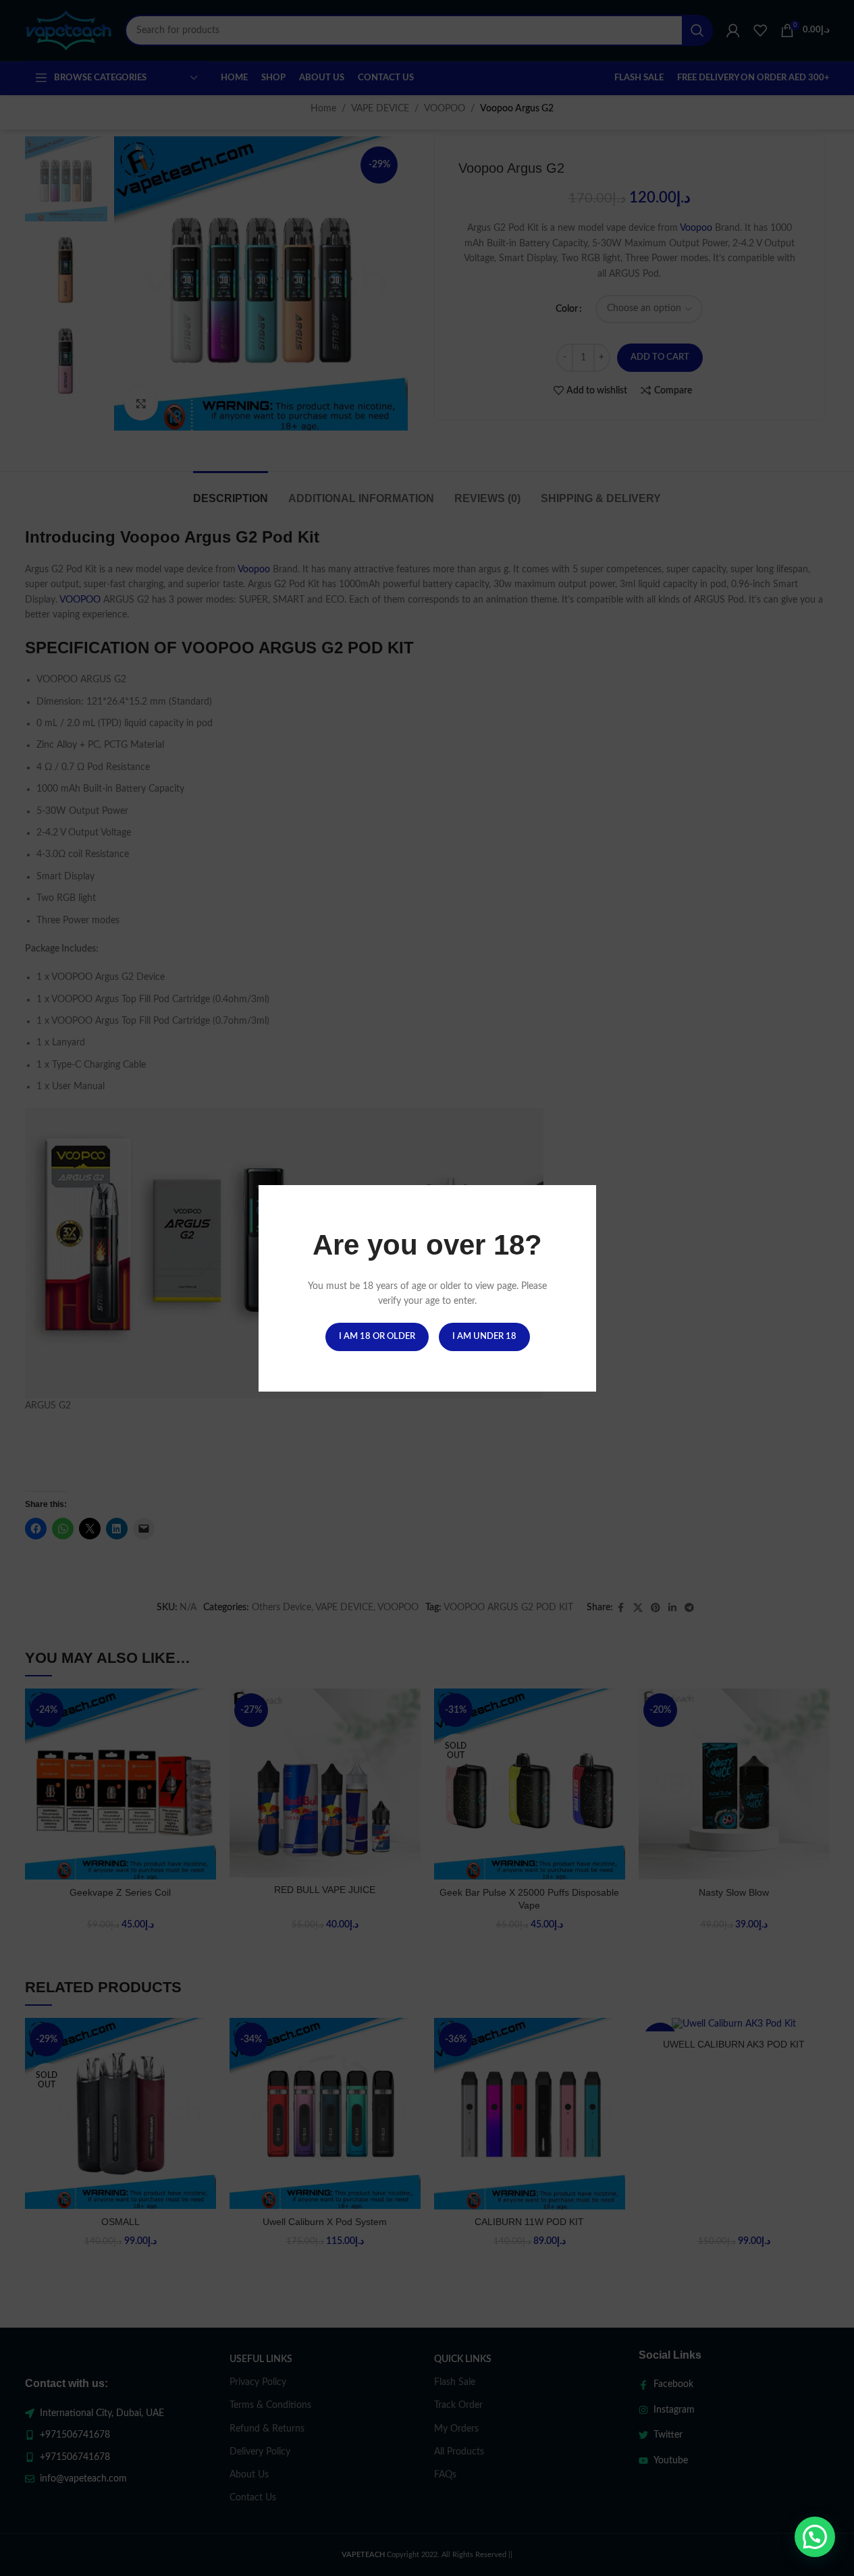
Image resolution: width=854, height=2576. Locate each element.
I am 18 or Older (376, 1336)
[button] (815, 2537)
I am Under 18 (484, 1336)
